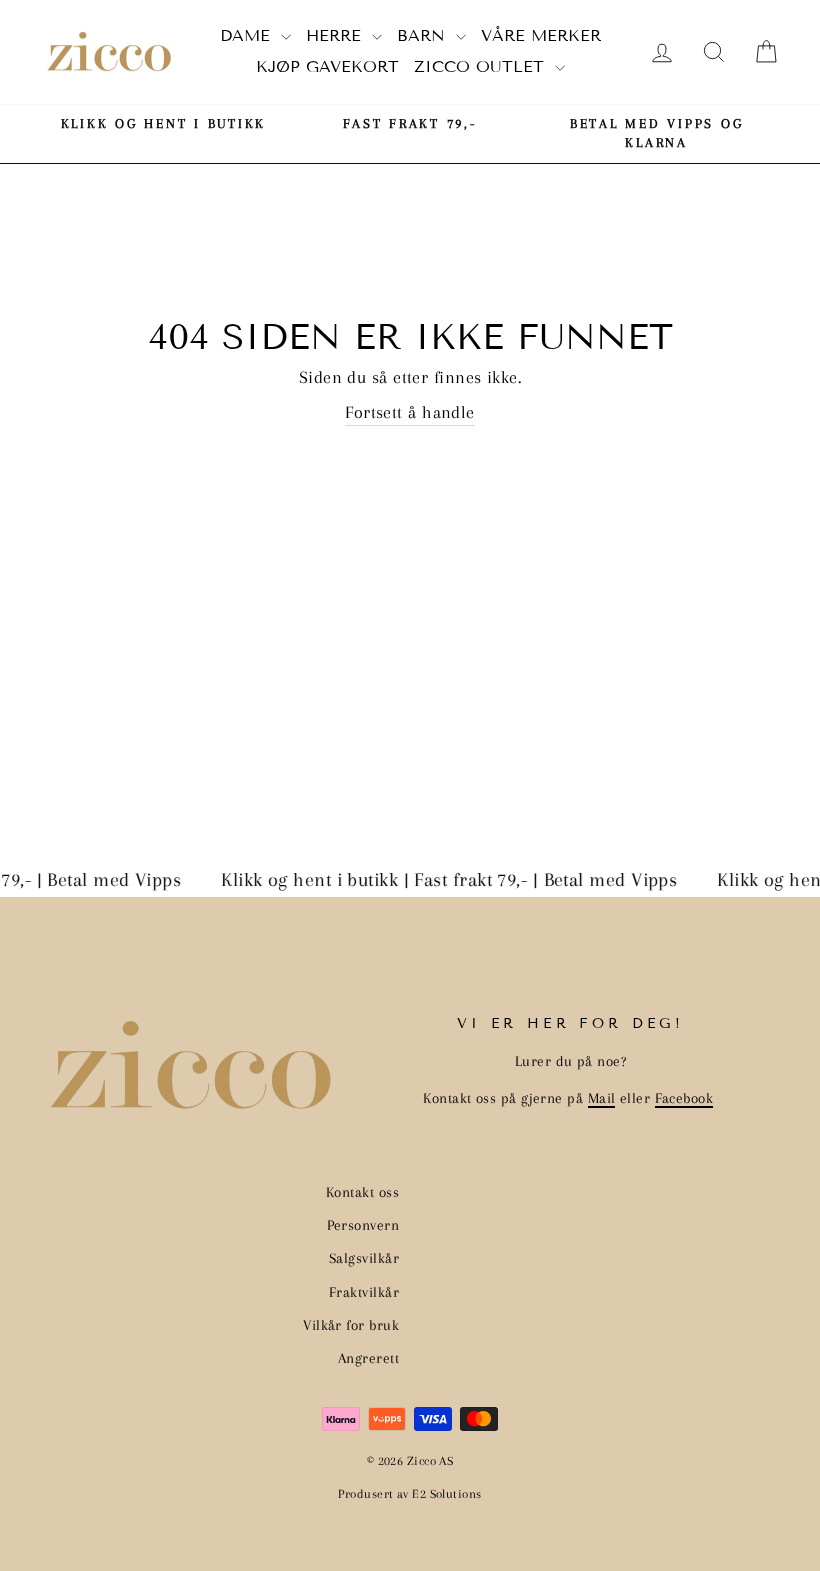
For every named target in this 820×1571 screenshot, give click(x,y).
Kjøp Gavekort (327, 66)
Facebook (684, 1098)
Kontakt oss (362, 1192)
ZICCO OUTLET (482, 66)
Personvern (363, 1225)
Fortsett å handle (410, 412)
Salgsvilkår (364, 1258)
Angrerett (368, 1358)
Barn (424, 35)
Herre (336, 35)
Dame (248, 35)
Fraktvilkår (364, 1292)
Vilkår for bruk (351, 1325)
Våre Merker (541, 35)
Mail (602, 1098)
